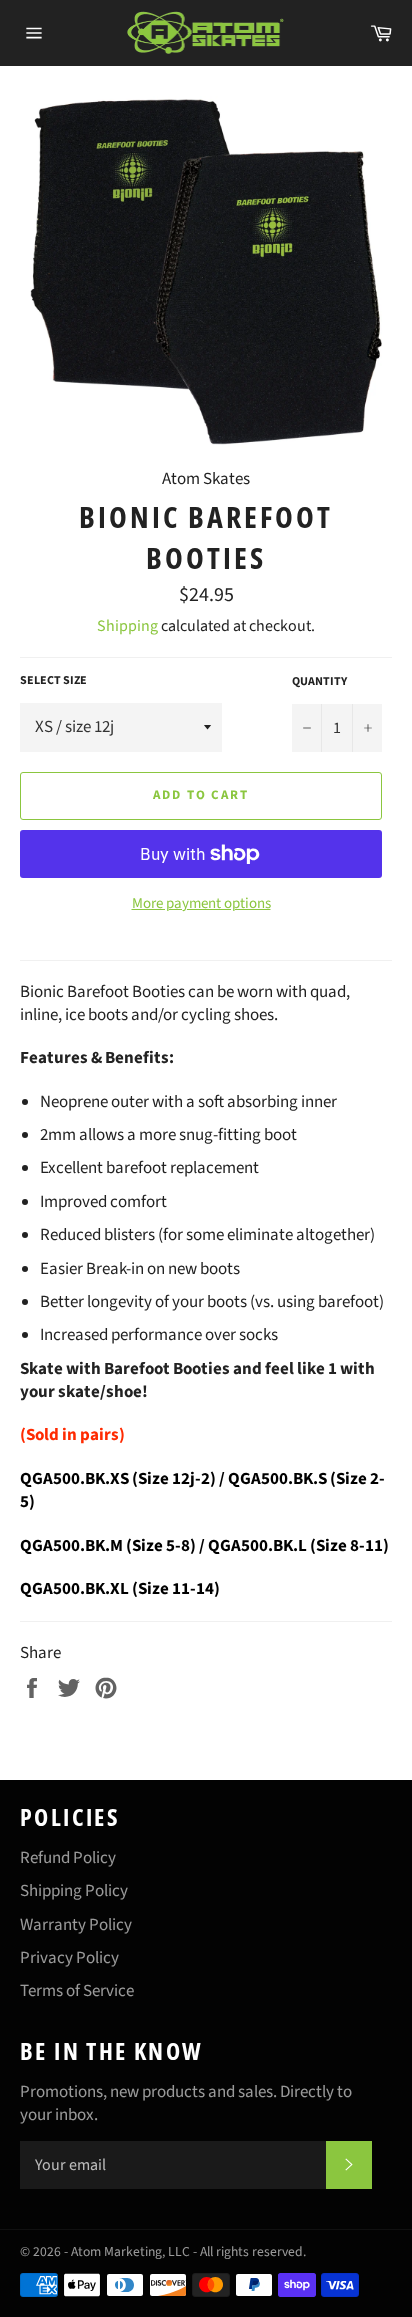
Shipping (127, 626)
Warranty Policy (76, 1925)
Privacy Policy (69, 1958)
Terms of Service (77, 1991)
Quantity (319, 682)
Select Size (53, 681)
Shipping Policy (74, 1891)
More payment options (201, 904)
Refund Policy (68, 1858)
